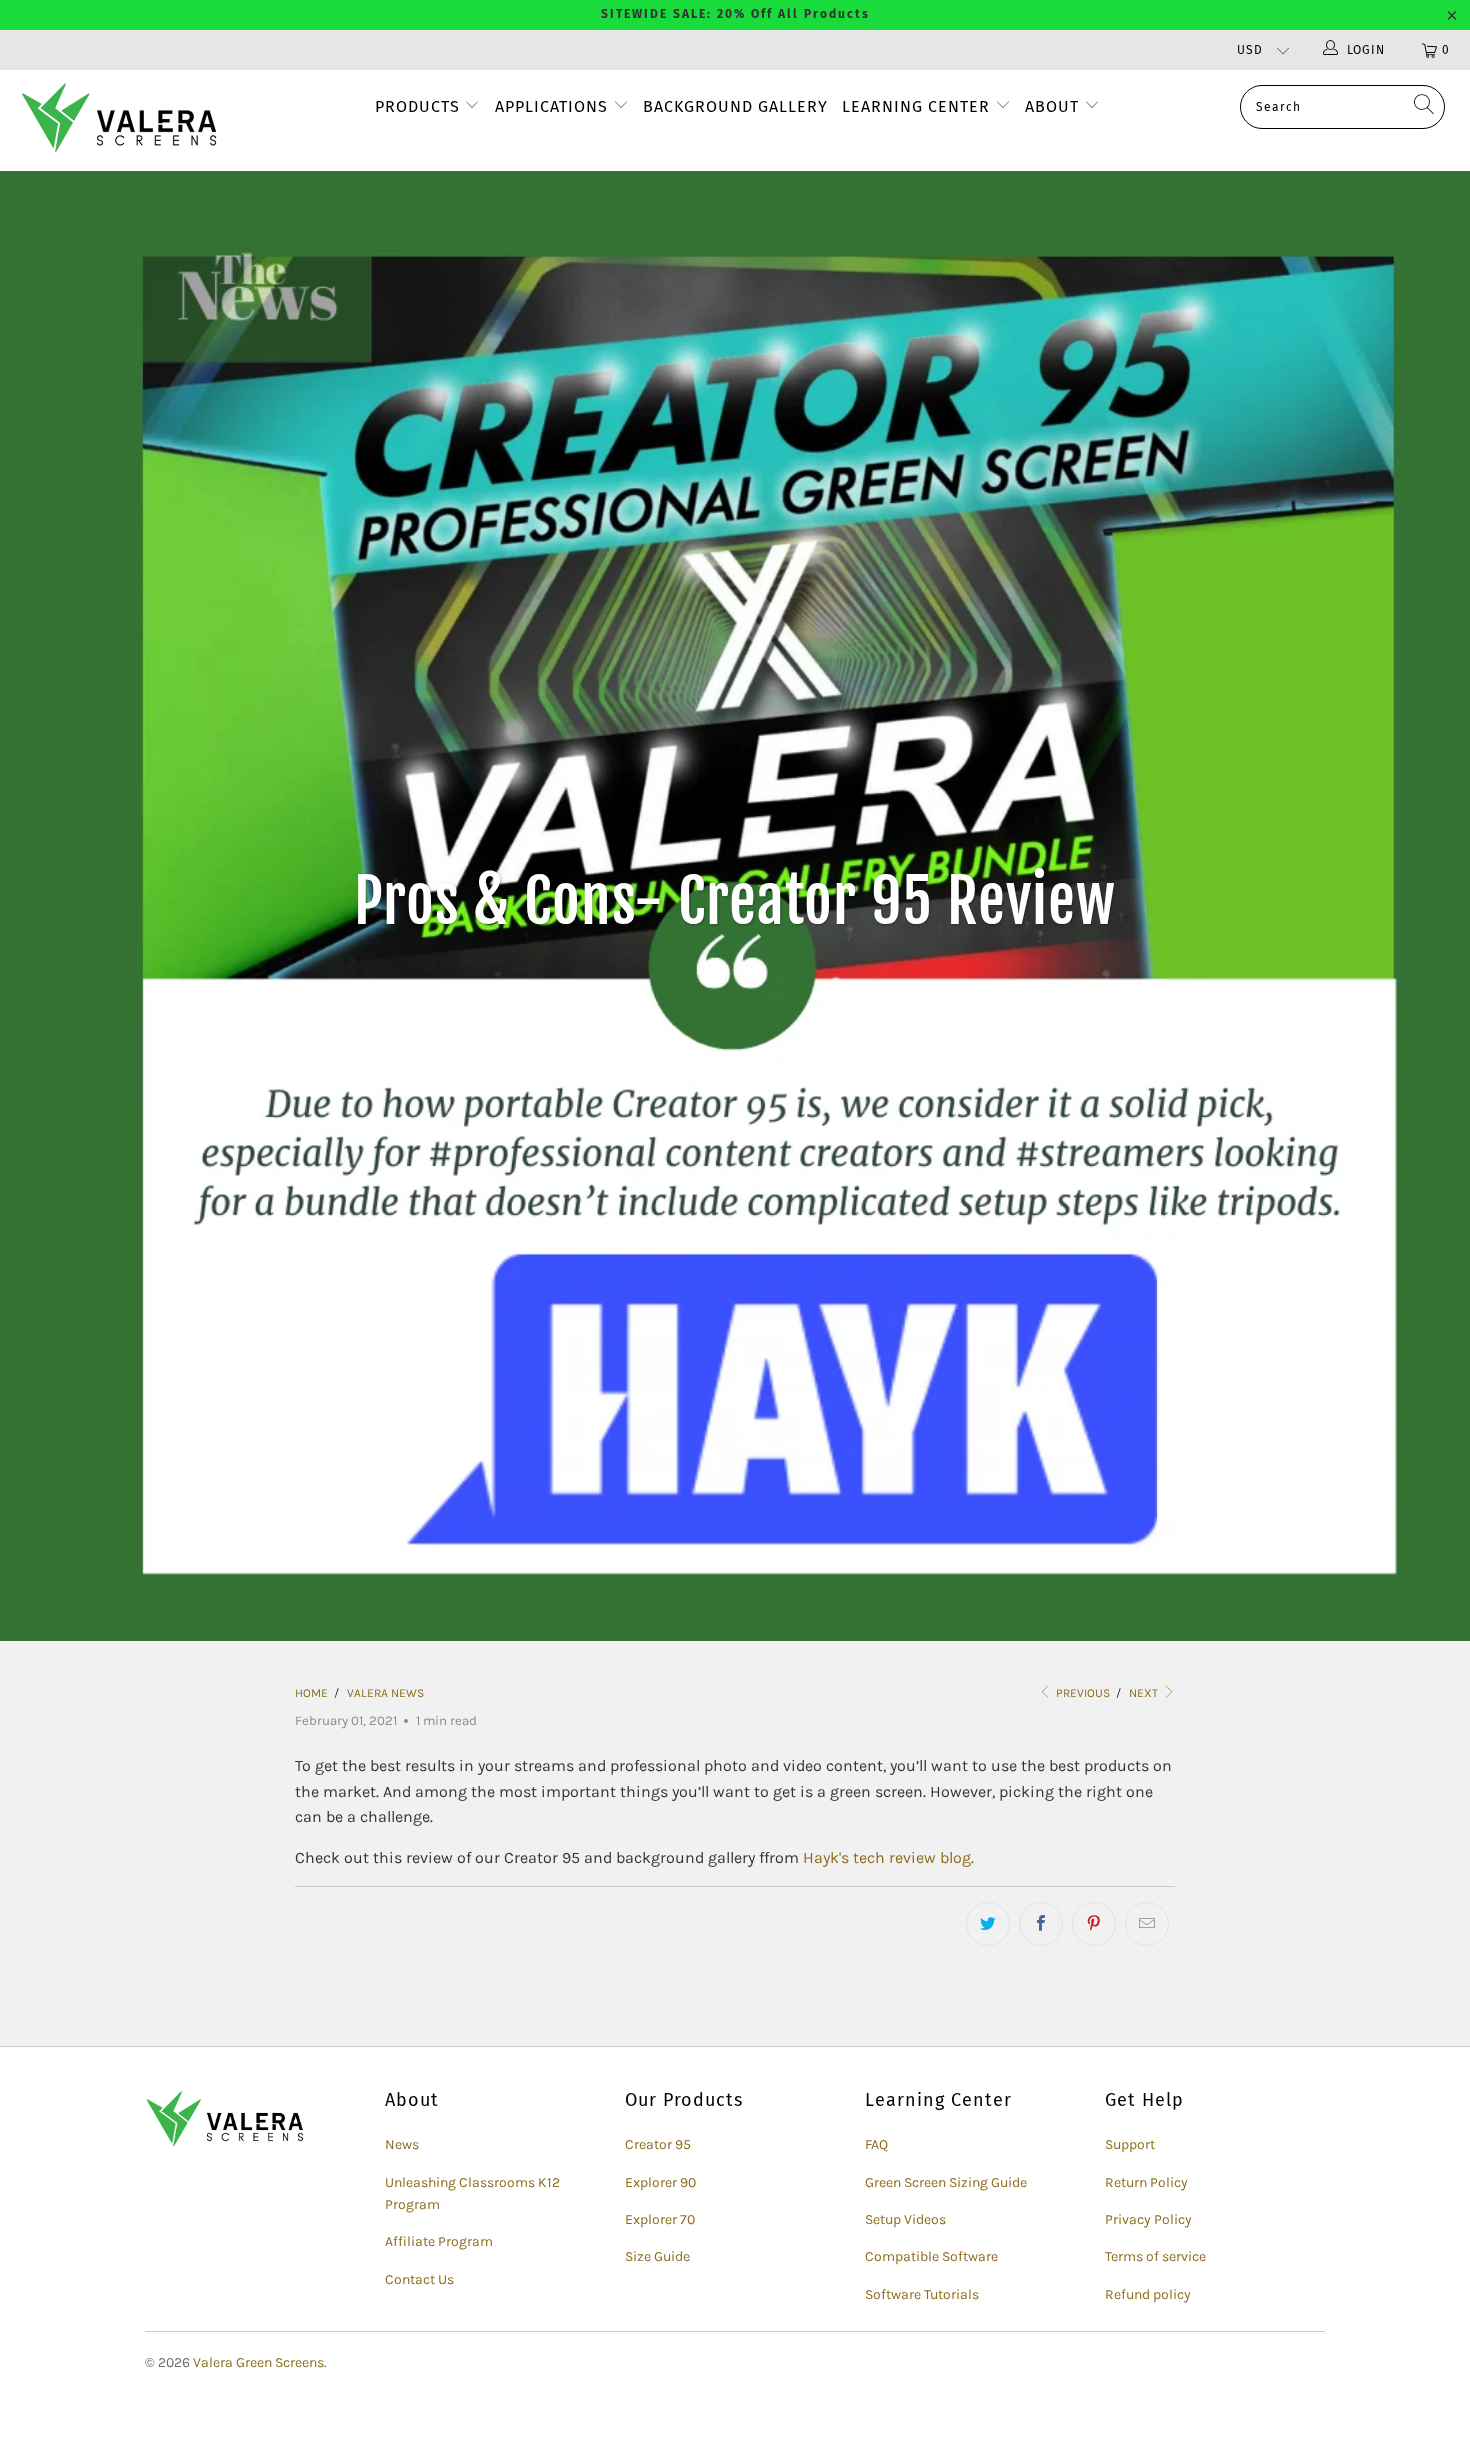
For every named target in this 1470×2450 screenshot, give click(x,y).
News (402, 2144)
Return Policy (1146, 2182)
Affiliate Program (439, 2241)
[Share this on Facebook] (1041, 1924)
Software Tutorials (922, 2294)
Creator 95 (658, 2144)
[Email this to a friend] (1147, 1924)
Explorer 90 (660, 2182)
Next (1145, 1693)
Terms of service (1155, 2256)
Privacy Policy (1148, 2219)
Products (417, 106)
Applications (551, 106)
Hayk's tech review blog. (888, 1857)
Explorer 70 (660, 2219)
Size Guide (657, 2256)
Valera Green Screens (258, 2362)
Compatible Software (931, 2256)
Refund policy (1148, 2294)
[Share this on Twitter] (988, 1924)
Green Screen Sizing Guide (946, 2182)
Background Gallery (735, 106)
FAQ (876, 2144)
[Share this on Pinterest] (1094, 1924)
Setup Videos (905, 2219)
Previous (1081, 1693)
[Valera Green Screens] (127, 120)
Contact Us (419, 2279)
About (1054, 106)
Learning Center (918, 106)
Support (1130, 2144)
